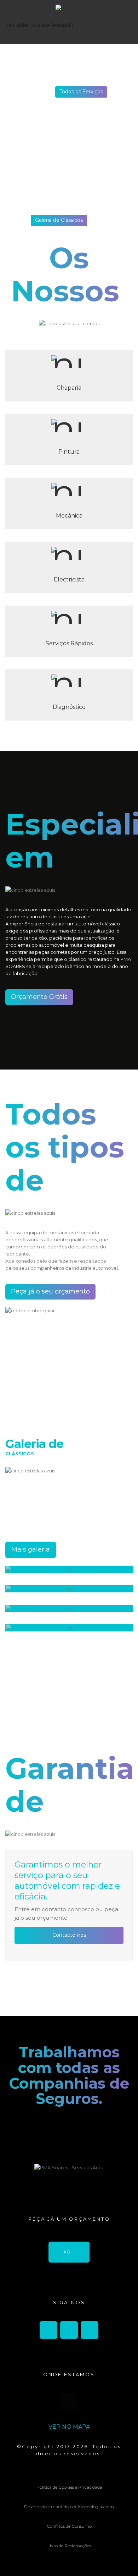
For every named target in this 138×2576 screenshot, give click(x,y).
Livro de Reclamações (69, 2546)
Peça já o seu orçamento (50, 1291)
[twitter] (69, 2330)
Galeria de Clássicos (59, 220)
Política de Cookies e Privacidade (69, 2487)
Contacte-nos (69, 1935)
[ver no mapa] (69, 2402)
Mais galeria (31, 1549)
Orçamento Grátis (39, 997)
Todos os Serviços (81, 92)
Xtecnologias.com (96, 2507)
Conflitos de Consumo (69, 2526)
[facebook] (48, 2330)
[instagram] (90, 2330)
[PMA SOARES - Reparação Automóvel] (69, 22)
